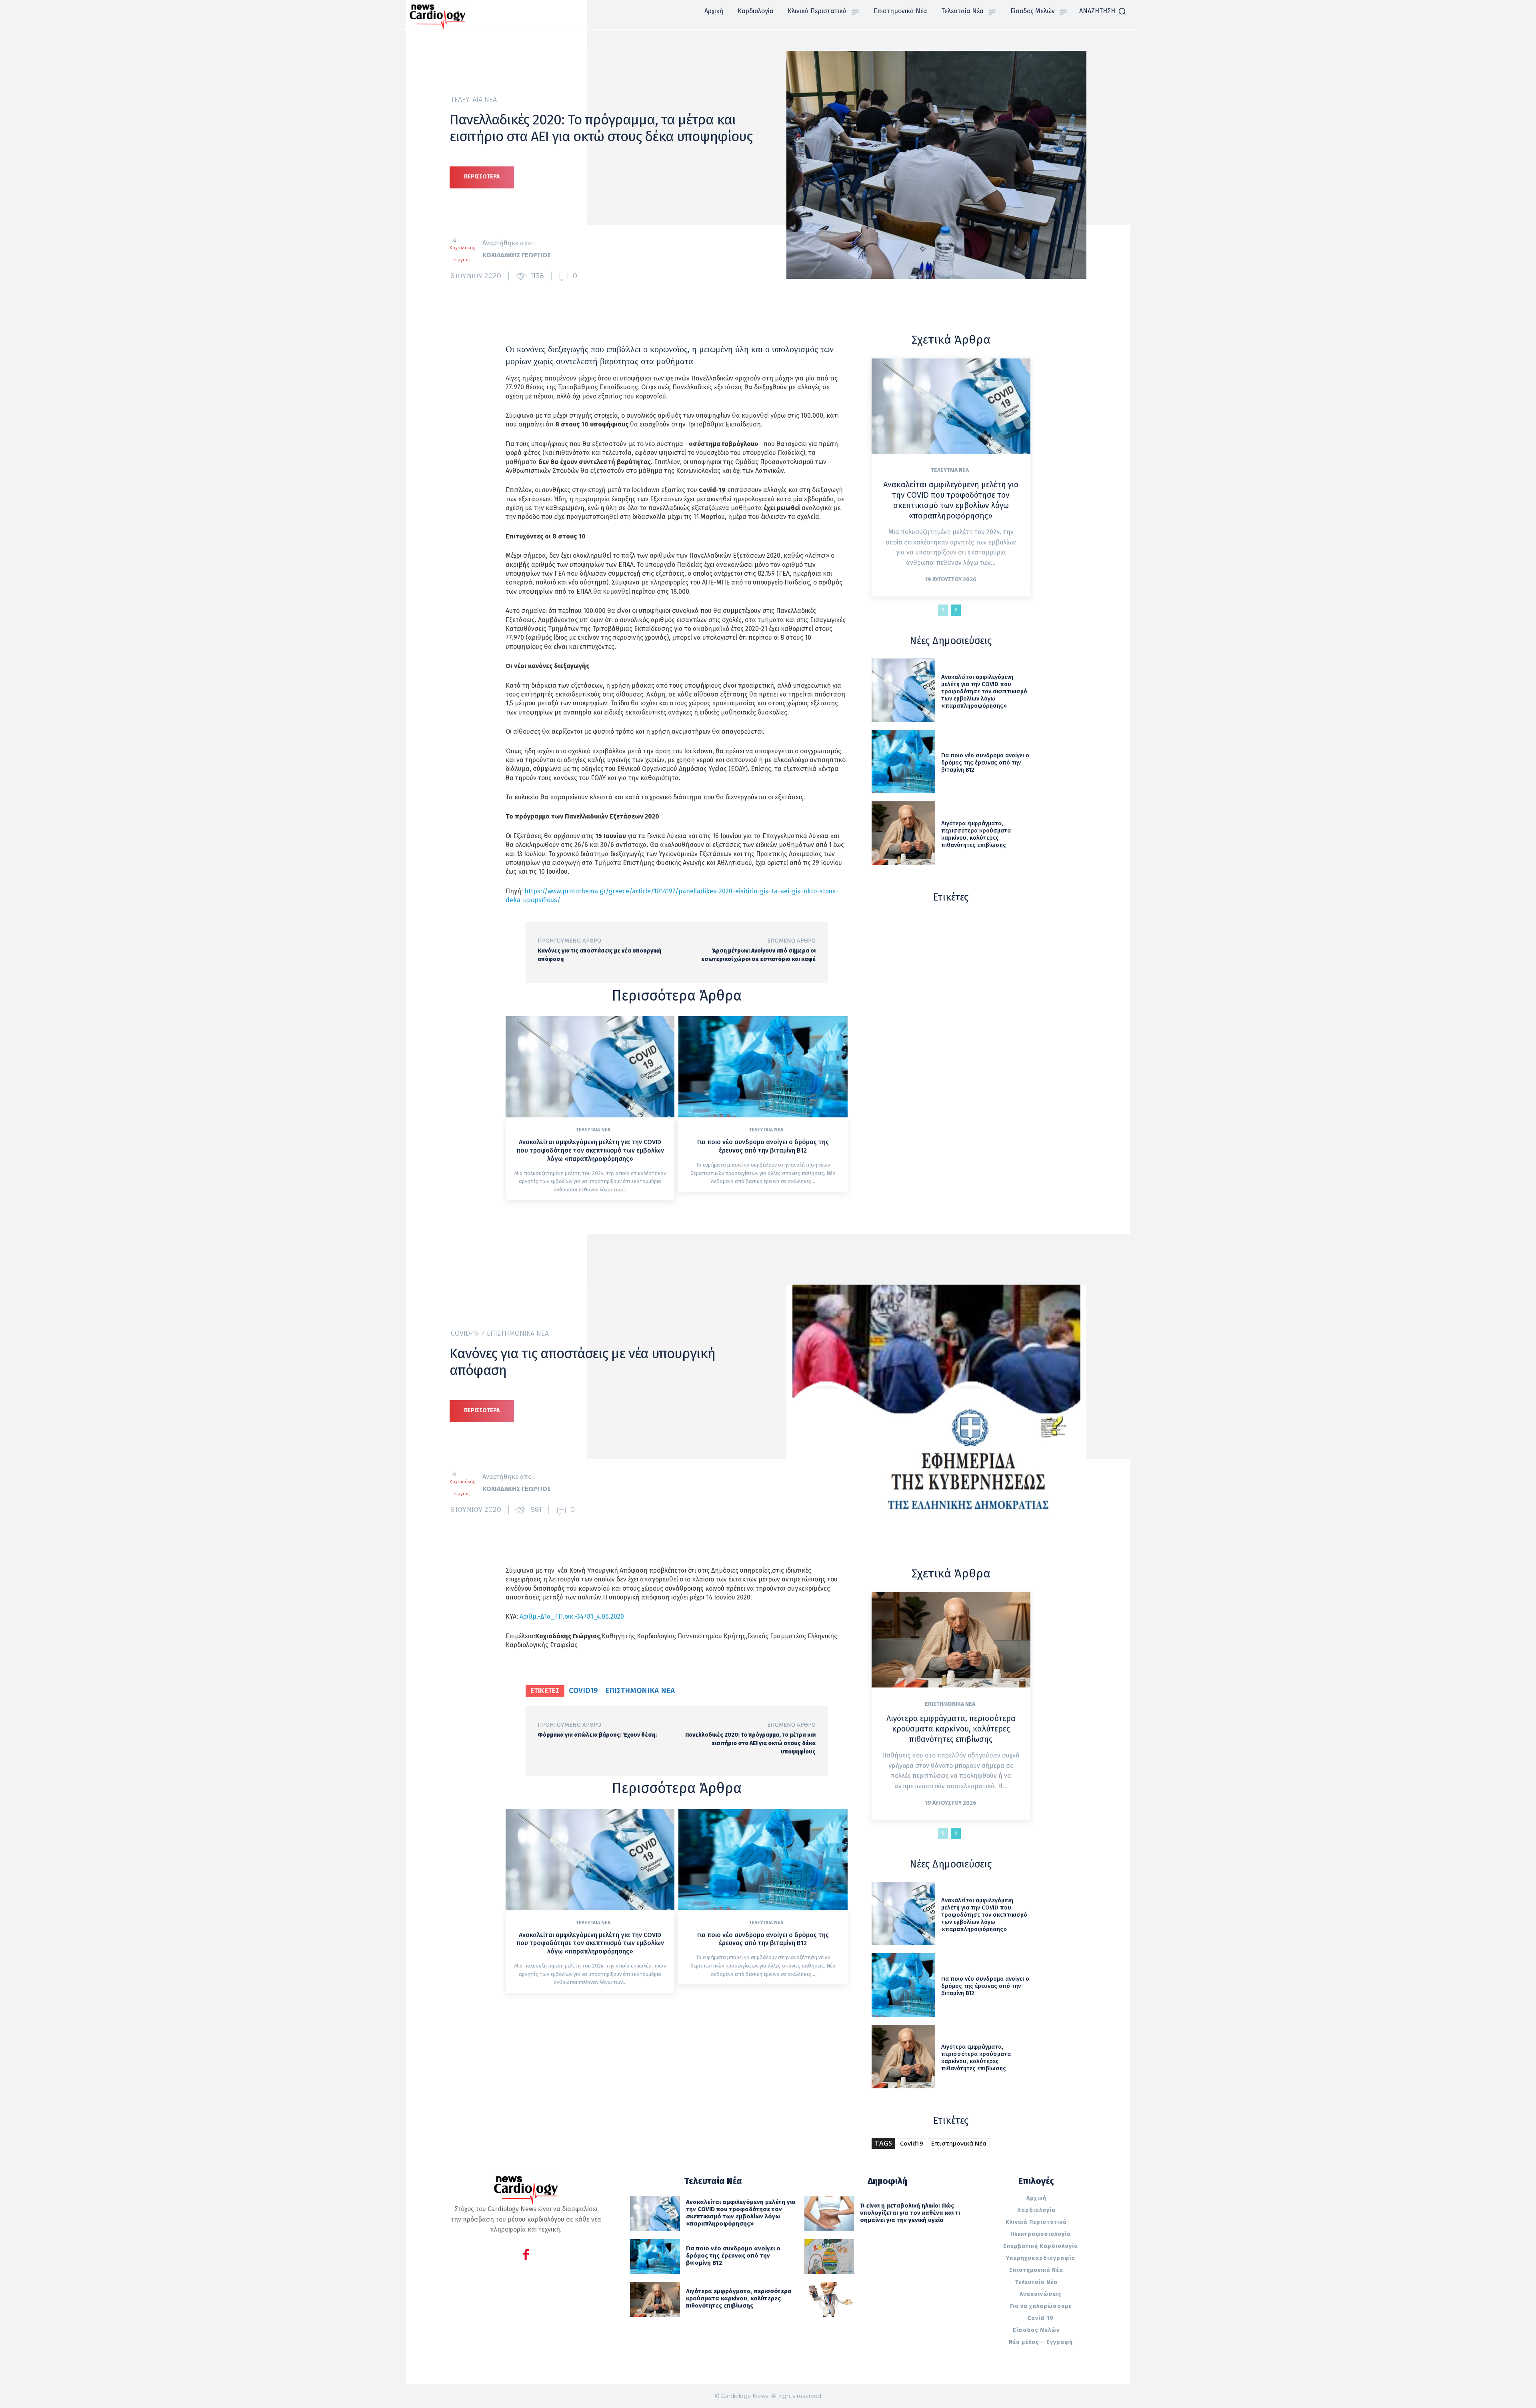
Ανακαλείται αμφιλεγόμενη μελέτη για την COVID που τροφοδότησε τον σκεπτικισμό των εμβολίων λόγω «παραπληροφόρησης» (590, 1150)
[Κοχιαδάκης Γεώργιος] (466, 249)
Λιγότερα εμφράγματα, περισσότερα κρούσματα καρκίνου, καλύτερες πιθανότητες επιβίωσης (976, 834)
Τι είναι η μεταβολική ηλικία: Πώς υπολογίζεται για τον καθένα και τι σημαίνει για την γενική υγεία (910, 2213)
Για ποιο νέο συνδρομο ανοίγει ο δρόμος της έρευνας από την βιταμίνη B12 (763, 1146)
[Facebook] (526, 2256)
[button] (1103, 11)
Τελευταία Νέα (474, 100)
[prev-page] (943, 610)
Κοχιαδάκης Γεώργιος (517, 255)
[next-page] (956, 610)
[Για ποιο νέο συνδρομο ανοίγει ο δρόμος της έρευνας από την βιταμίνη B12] (763, 1067)
